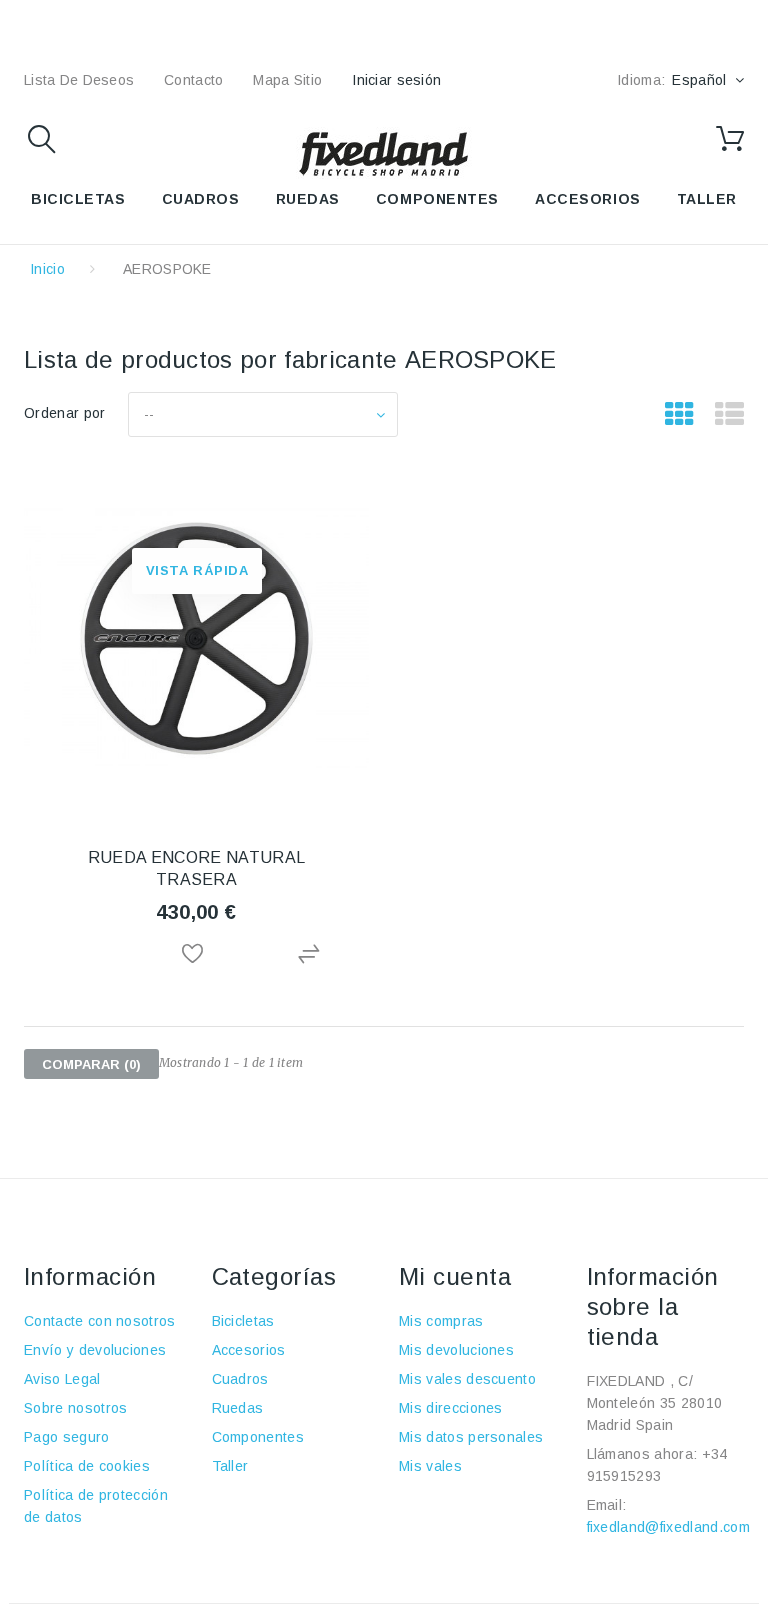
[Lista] (729, 415)
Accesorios (249, 1350)
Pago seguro (67, 1437)
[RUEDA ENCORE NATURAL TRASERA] (196, 638)
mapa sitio (287, 80)
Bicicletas (243, 1321)
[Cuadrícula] (679, 415)
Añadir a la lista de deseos (196, 954)
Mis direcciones (451, 1408)
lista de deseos (79, 80)
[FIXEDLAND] (384, 153)
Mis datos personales (471, 1437)
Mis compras (441, 1321)
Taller (230, 1466)
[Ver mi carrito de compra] (730, 139)
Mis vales (430, 1466)
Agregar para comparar (311, 954)
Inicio (47, 269)
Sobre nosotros (75, 1408)
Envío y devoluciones (95, 1350)
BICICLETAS (78, 199)
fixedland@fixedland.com (668, 1527)
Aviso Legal (62, 1379)
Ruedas (238, 1408)
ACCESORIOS (588, 199)
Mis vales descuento (467, 1379)
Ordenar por (65, 413)
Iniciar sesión (396, 80)
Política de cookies (87, 1466)
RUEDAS (308, 199)
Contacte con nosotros (100, 1321)
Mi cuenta (455, 1276)
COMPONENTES (437, 199)
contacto (193, 80)
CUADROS (201, 199)
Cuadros (240, 1379)
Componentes (258, 1437)
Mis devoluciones (456, 1350)
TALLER (707, 199)
